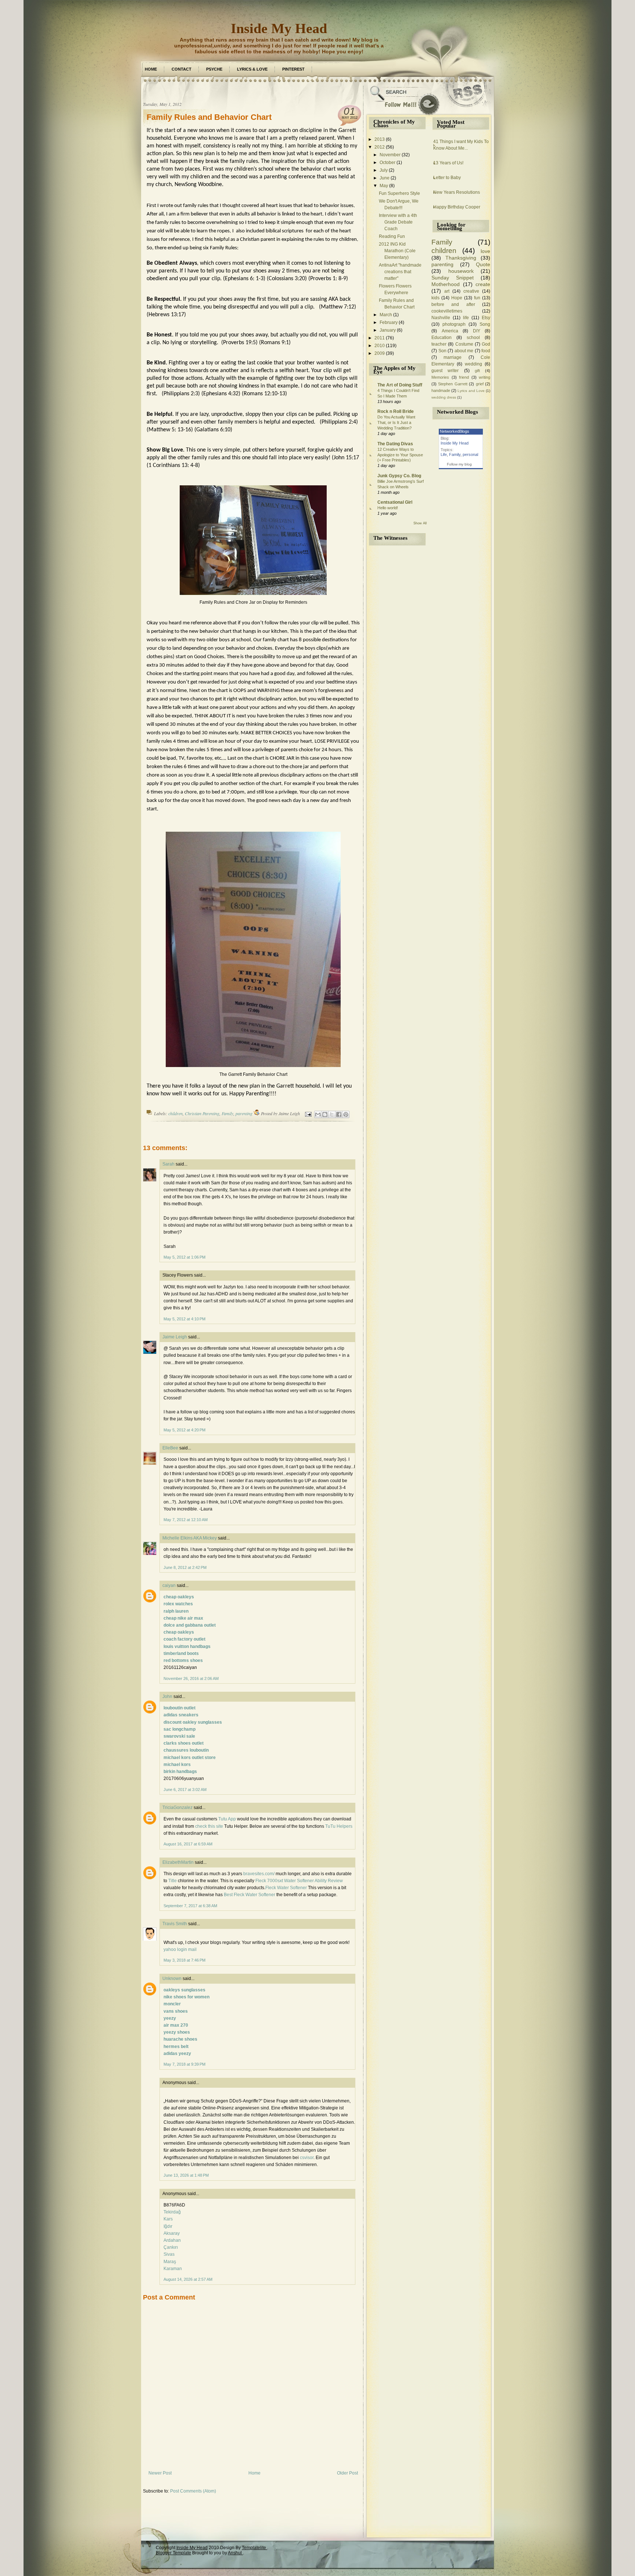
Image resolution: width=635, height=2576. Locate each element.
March (386, 315)
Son (442, 351)
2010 (380, 346)
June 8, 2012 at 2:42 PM (185, 1567)
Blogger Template (173, 2553)
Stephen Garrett (453, 384)
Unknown (172, 1979)
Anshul (235, 2553)
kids (435, 298)
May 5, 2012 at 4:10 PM (184, 1319)
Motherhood (446, 284)
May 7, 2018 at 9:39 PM (184, 2064)
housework (461, 271)
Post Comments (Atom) (193, 2491)
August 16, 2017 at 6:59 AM (188, 1844)
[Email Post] (308, 1113)
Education (442, 338)
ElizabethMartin (178, 1862)
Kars (168, 2219)
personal (470, 454)
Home (151, 69)
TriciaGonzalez (177, 1808)
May (384, 186)
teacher (439, 344)
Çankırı (171, 2247)
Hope (457, 298)
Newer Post (160, 2473)
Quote (483, 264)
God (486, 344)
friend (464, 377)
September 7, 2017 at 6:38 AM (190, 1906)
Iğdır (168, 2226)
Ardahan (172, 2240)
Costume (464, 344)
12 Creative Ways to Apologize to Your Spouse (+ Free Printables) (400, 455)
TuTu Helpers (339, 1826)
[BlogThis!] (325, 1114)
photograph (454, 324)
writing (485, 377)
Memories (440, 377)
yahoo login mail (180, 1949)
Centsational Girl (395, 502)
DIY (477, 331)
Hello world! (388, 508)
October (388, 163)
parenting (244, 1113)
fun (477, 298)
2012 (380, 147)
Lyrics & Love (252, 69)
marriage (453, 357)
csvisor (307, 2158)
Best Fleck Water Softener (250, 1895)
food (486, 351)
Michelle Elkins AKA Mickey (190, 1538)
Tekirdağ (172, 2212)
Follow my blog (459, 464)
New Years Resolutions (457, 192)
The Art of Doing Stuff (400, 385)
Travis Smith (175, 1924)
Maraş (170, 2262)
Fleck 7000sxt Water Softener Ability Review (299, 1881)
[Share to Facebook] (339, 1114)
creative (471, 291)
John (167, 1696)
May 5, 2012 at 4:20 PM (184, 1430)
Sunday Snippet (453, 278)
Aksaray (172, 2233)
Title (173, 1881)
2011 (380, 338)
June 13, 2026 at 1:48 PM (186, 2175)
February (389, 322)
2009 (380, 353)
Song (485, 324)
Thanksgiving (461, 258)
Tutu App (227, 1819)
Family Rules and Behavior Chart (209, 117)
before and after (453, 304)
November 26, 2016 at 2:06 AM (191, 1678)
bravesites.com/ (259, 1874)
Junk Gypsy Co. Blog (399, 476)
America (450, 331)
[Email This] (318, 1114)
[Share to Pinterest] (346, 1114)
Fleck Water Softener (286, 1888)
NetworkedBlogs (455, 431)
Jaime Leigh (175, 1337)
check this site (209, 1826)
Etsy (486, 318)
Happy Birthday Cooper (457, 207)
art (447, 291)
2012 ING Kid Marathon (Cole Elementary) (397, 251)
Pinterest (293, 69)
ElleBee (170, 1448)
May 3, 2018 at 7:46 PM (184, 1960)
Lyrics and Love (471, 391)
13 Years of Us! (448, 163)
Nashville (441, 318)
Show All (420, 523)
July (384, 170)
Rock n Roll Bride (396, 411)
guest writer (445, 371)
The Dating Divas (395, 444)
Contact (182, 69)
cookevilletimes (447, 311)
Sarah (168, 1164)
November (390, 155)
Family (227, 1113)
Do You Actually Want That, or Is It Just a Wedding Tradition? (396, 422)
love (485, 251)
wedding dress (444, 397)
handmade (441, 390)
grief (480, 384)
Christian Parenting (202, 1113)
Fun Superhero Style (399, 193)
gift (477, 371)
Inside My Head (279, 28)
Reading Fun (392, 236)
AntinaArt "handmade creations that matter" (400, 272)
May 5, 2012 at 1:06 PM (184, 1257)
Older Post (347, 2473)
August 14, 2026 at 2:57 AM (188, 2279)
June (385, 178)
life (466, 318)
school (473, 338)
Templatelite (254, 2548)
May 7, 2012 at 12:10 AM (186, 1520)
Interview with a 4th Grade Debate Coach (398, 222)
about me (464, 351)
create (483, 284)
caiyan (169, 1585)
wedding (473, 364)
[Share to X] (332, 1114)
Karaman (173, 2269)
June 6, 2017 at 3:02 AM (185, 1790)
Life (444, 454)
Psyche (214, 69)
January (388, 330)
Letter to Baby (447, 178)
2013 (380, 139)
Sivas (169, 2254)
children (175, 1113)
